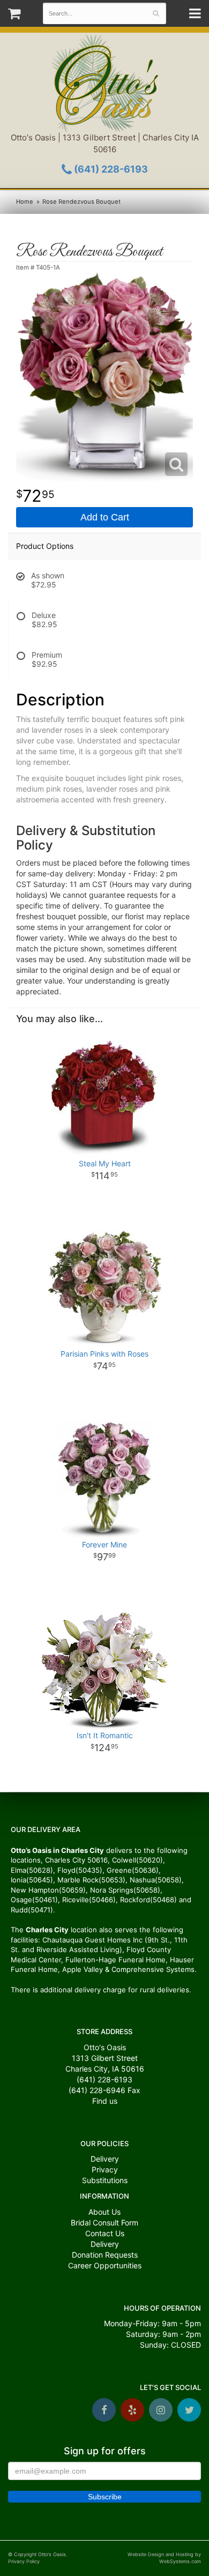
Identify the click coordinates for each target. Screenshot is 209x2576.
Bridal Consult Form (104, 2223)
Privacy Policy (24, 2561)
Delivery (105, 2159)
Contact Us (105, 2233)
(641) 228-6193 (110, 169)
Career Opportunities (105, 2265)
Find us (105, 2101)
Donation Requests (105, 2255)
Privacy (105, 2169)
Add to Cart (105, 517)
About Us (104, 2212)
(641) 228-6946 (97, 2090)
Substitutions (105, 2180)
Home (25, 202)
